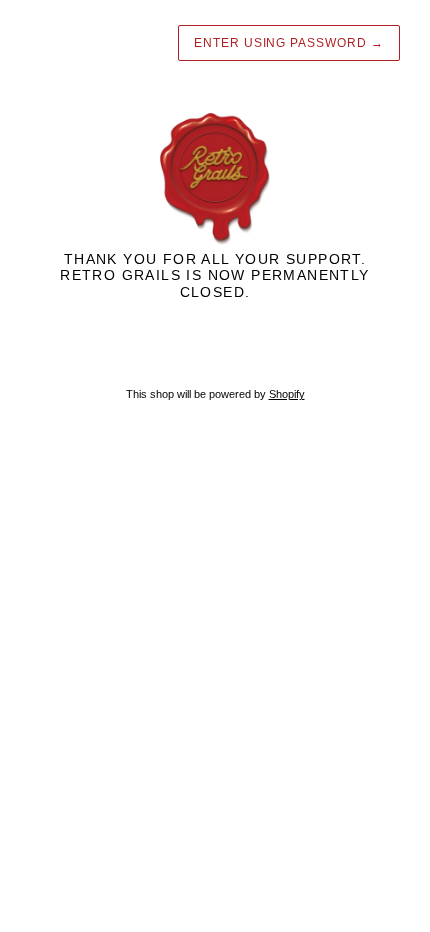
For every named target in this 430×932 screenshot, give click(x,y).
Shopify (287, 394)
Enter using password (289, 43)
